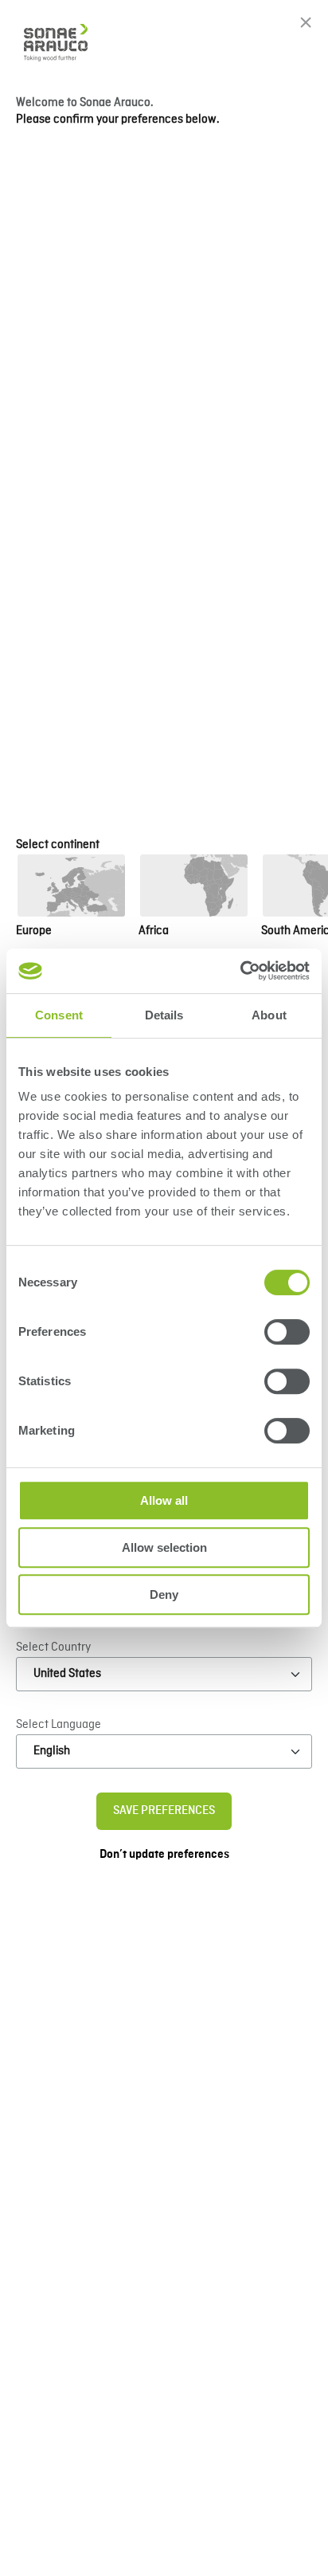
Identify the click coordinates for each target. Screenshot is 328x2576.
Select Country (53, 1647)
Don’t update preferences (164, 1855)
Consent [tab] (59, 1015)
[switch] (287, 1332)
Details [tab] (164, 1015)
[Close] (306, 22)
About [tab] (269, 1015)
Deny (164, 1594)
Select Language (59, 1725)
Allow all (164, 1500)
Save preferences (164, 1811)
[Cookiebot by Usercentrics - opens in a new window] (240, 971)
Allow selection (164, 1547)
